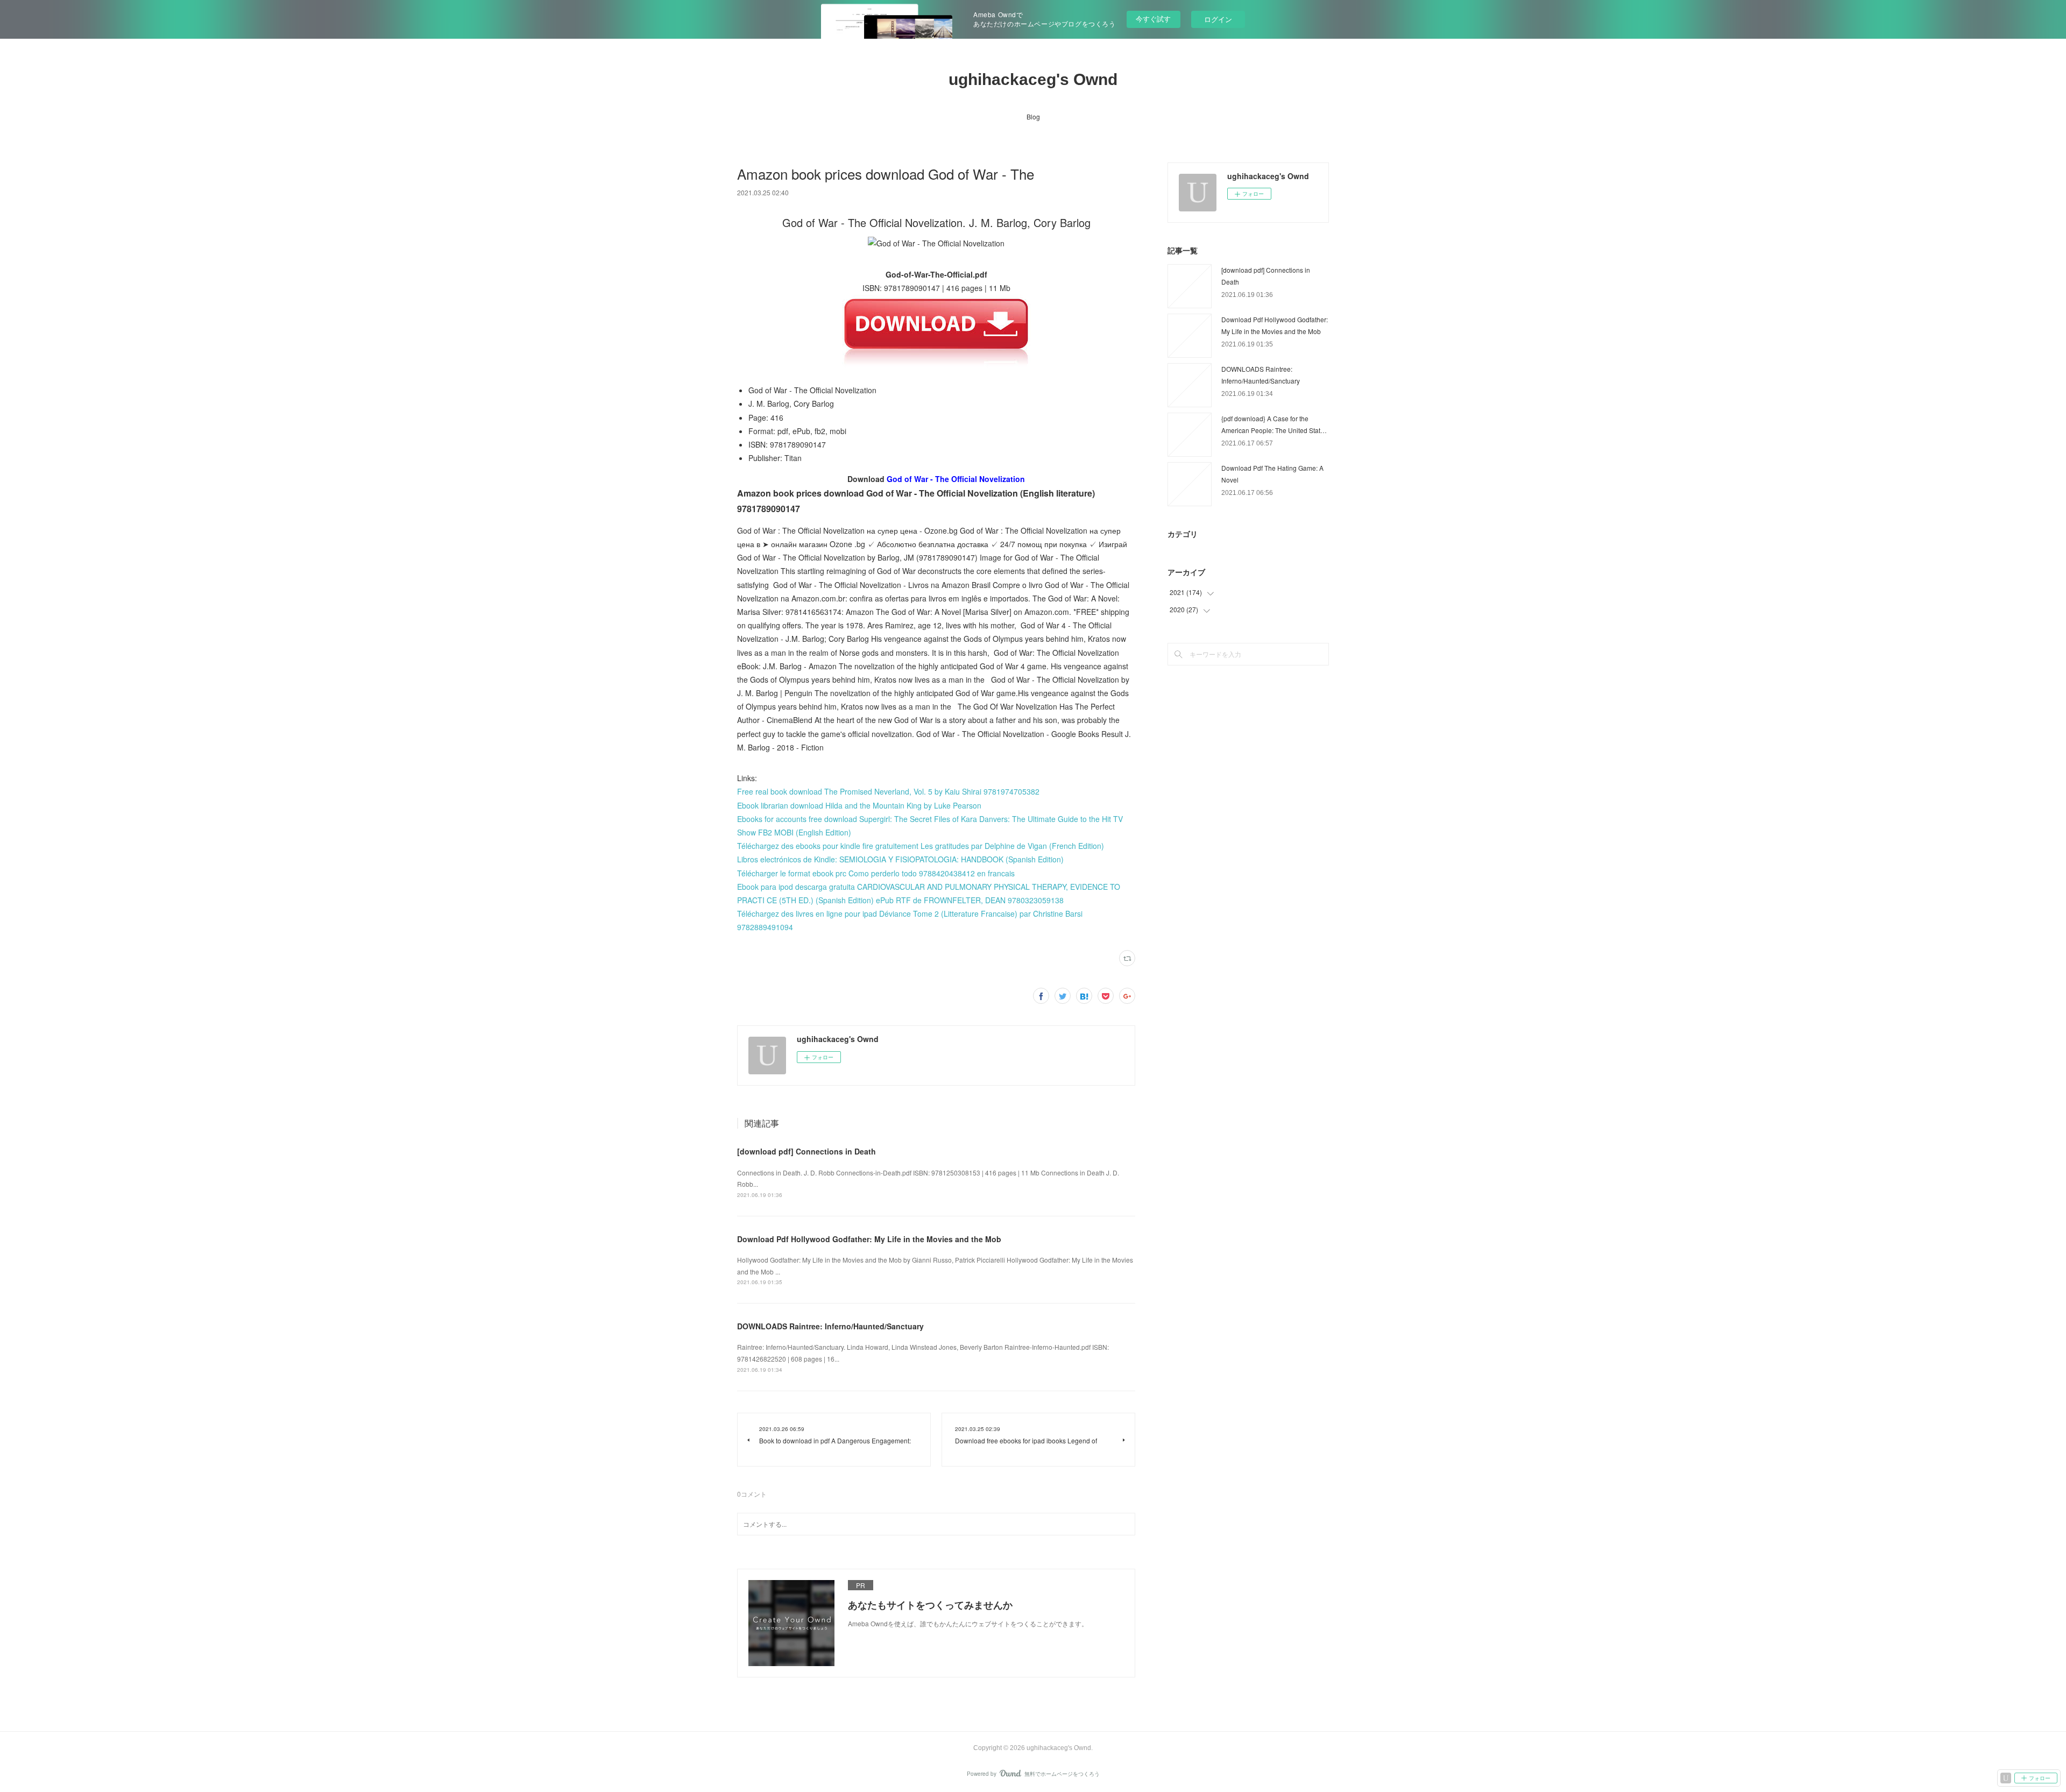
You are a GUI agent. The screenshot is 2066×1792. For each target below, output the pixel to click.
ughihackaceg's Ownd (1033, 79)
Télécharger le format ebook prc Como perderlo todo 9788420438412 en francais (876, 873)
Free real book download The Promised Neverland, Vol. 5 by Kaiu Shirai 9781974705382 (888, 791)
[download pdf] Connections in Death (806, 1151)
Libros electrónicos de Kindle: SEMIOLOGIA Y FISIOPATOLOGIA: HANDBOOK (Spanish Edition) (900, 859)
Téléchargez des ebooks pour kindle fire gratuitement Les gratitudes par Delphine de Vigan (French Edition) (921, 846)
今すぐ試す (1153, 19)
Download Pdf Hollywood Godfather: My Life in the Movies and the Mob (869, 1239)
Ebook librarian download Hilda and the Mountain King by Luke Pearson (859, 805)
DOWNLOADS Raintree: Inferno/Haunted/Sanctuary (830, 1326)
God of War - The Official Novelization (956, 479)
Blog (1033, 116)
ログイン (1218, 19)
